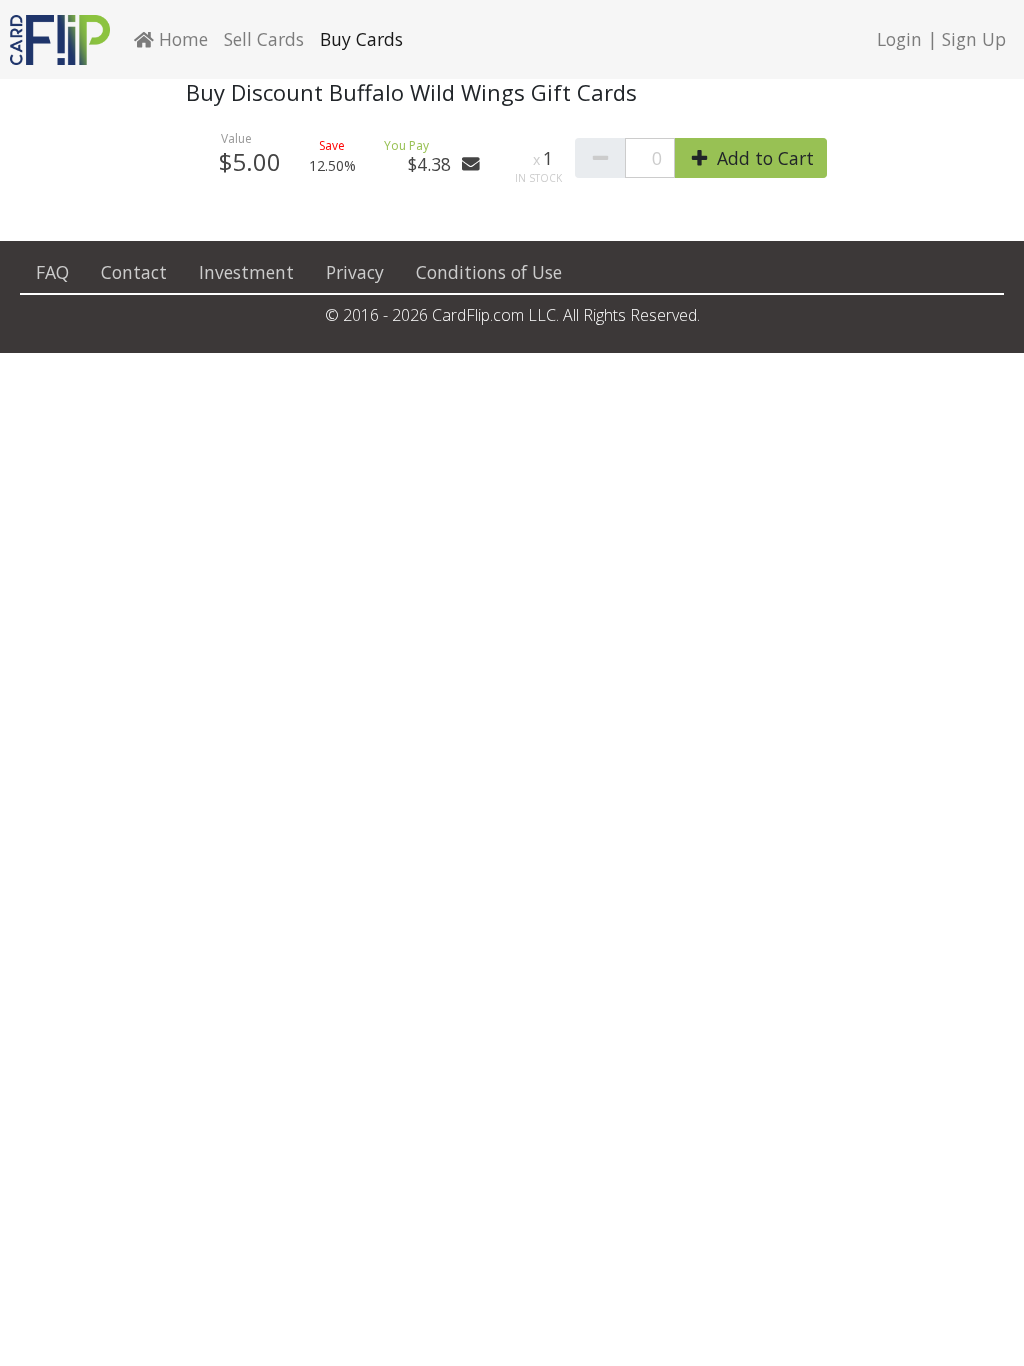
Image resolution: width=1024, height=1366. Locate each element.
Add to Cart (763, 158)
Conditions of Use (489, 272)
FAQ (52, 272)
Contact (134, 272)
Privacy (355, 272)
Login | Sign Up (941, 39)
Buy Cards (361, 39)
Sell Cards (264, 39)
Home (181, 39)
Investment (246, 272)
